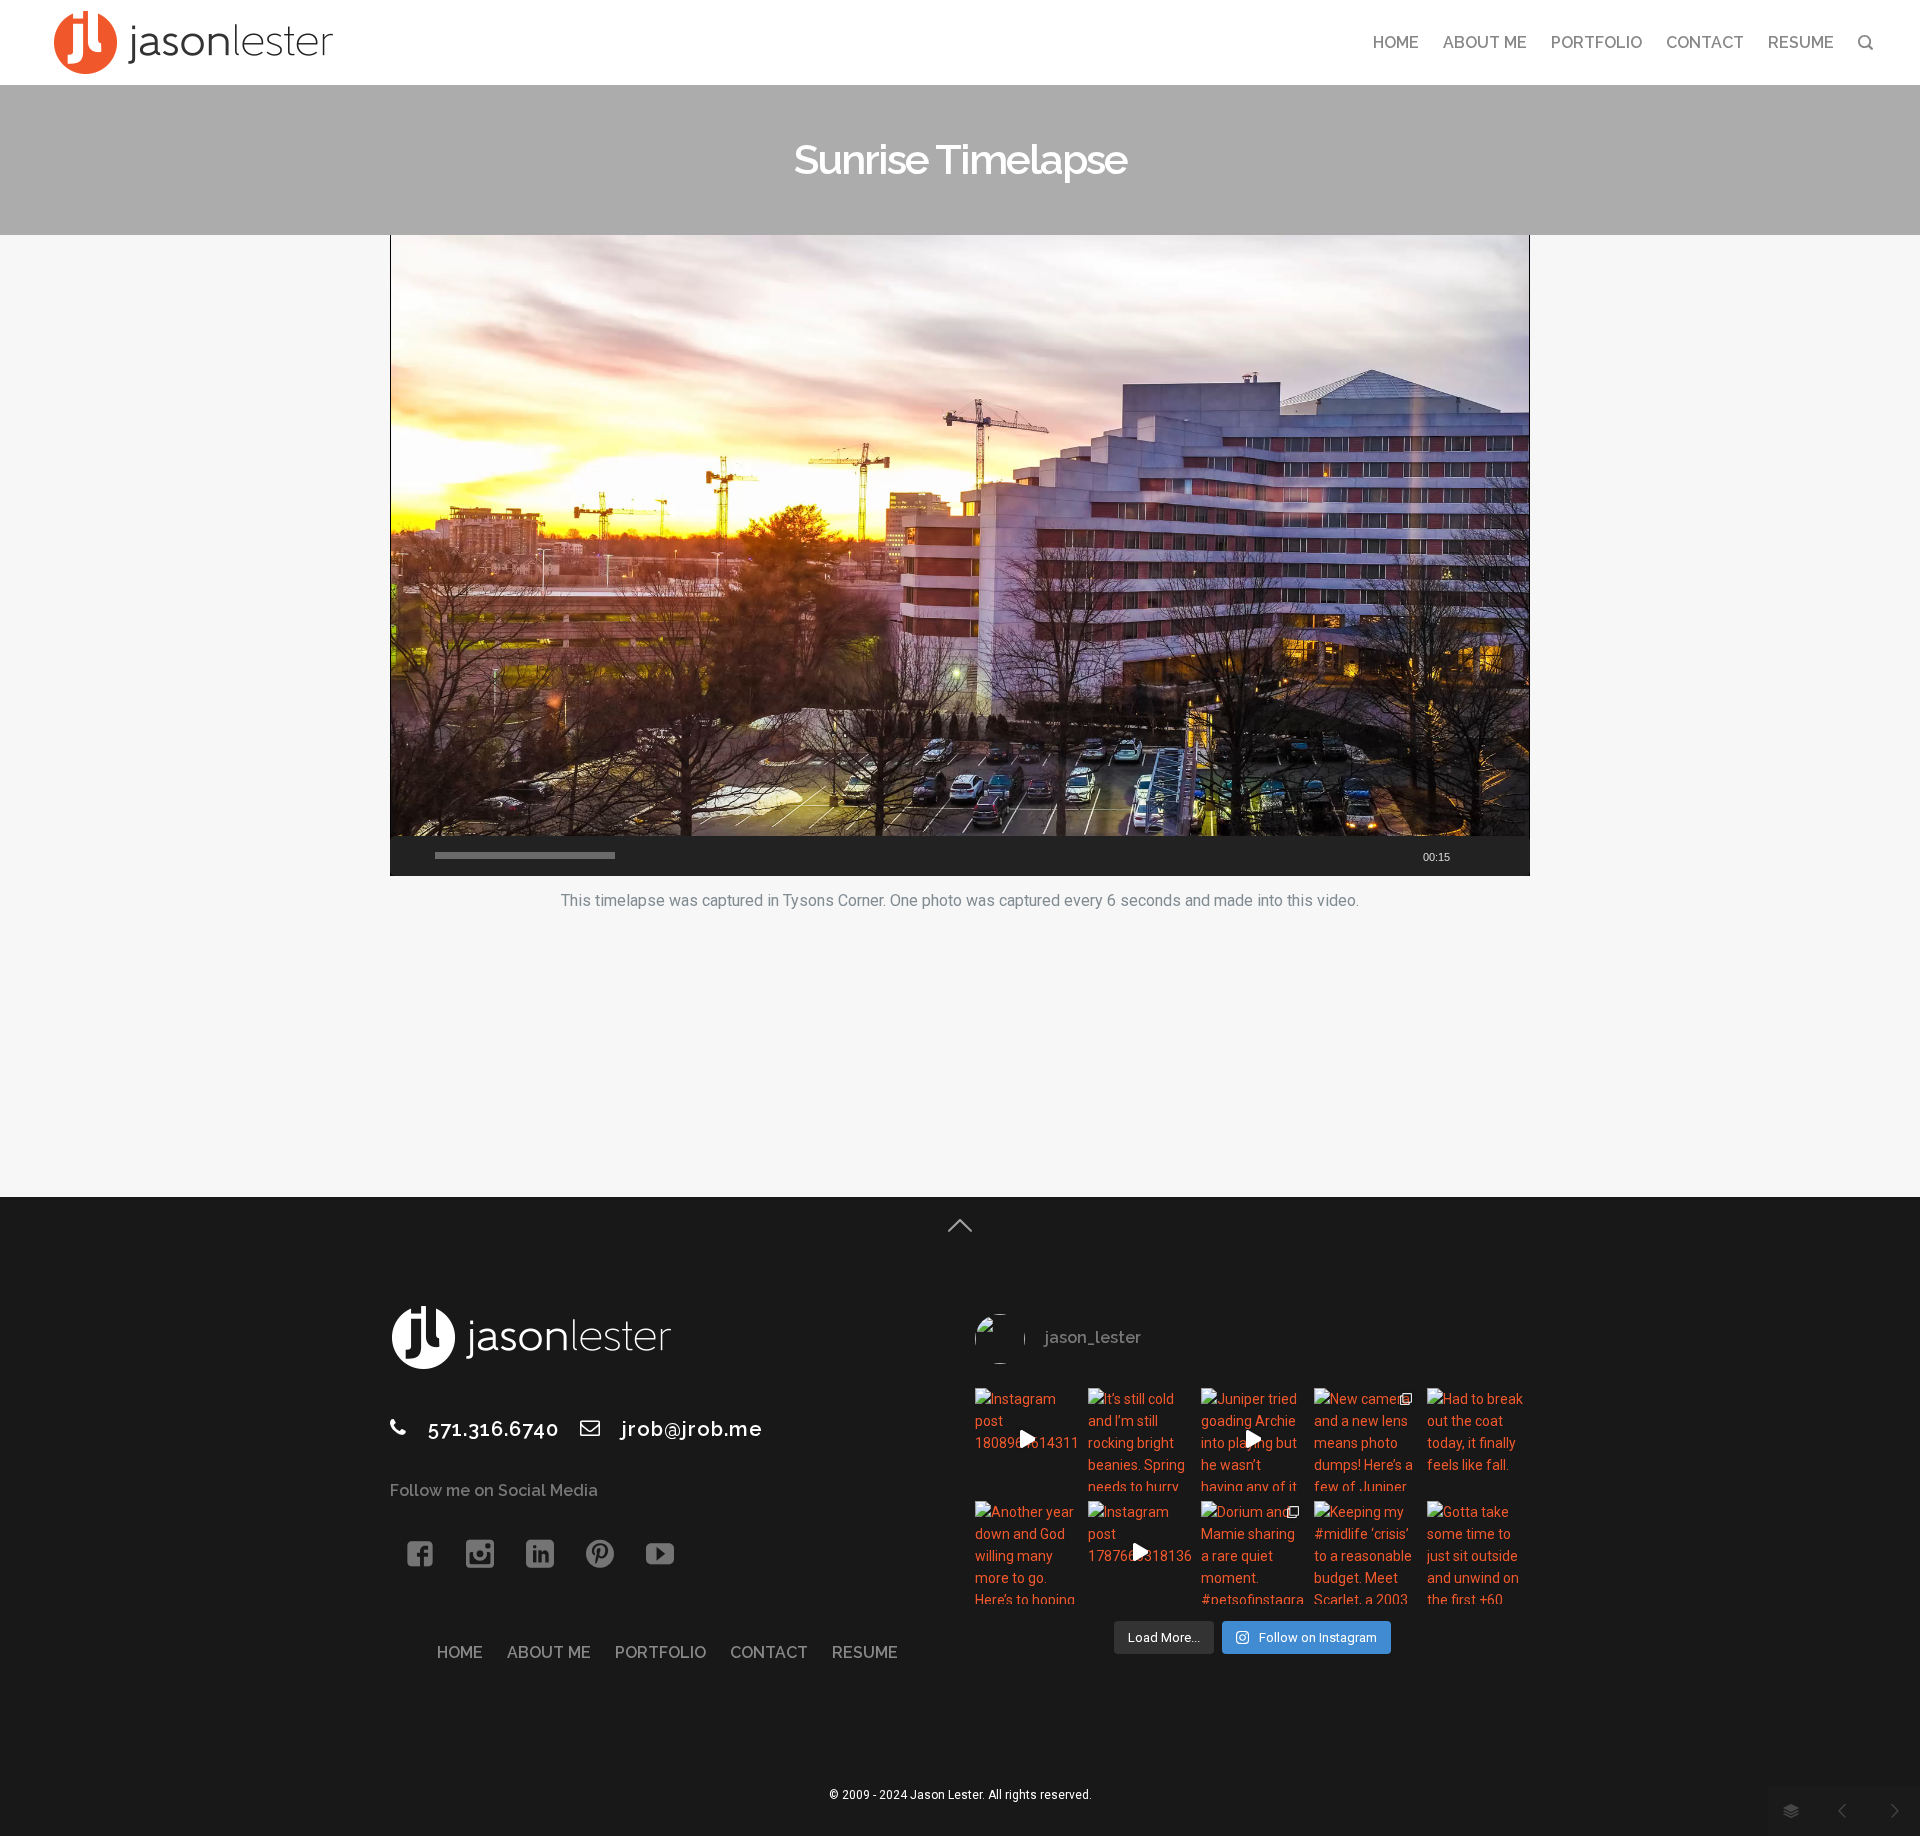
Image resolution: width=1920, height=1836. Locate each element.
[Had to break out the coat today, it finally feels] (1478, 1439)
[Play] (410, 856)
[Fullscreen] (1509, 856)
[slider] (525, 855)
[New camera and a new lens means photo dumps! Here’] (1365, 1439)
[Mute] (1477, 856)
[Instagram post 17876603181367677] (1139, 1552)
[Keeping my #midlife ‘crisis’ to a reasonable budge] (1365, 1552)
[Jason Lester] (193, 42)
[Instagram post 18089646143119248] (1026, 1439)
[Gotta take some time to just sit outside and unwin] (1478, 1552)
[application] (960, 555)
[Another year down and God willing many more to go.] (1026, 1552)
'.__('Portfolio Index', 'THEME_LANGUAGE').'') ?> (1793, 1811)
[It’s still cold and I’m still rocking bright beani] (1139, 1439)
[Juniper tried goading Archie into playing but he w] (1252, 1439)
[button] (965, 561)
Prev (1844, 1811)
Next (1895, 1811)
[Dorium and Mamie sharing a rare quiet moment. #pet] (1252, 1552)
